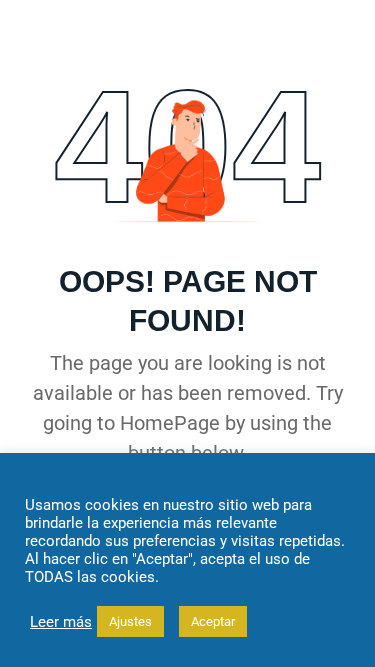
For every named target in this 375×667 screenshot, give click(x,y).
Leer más (61, 622)
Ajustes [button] (130, 621)
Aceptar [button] (213, 621)
